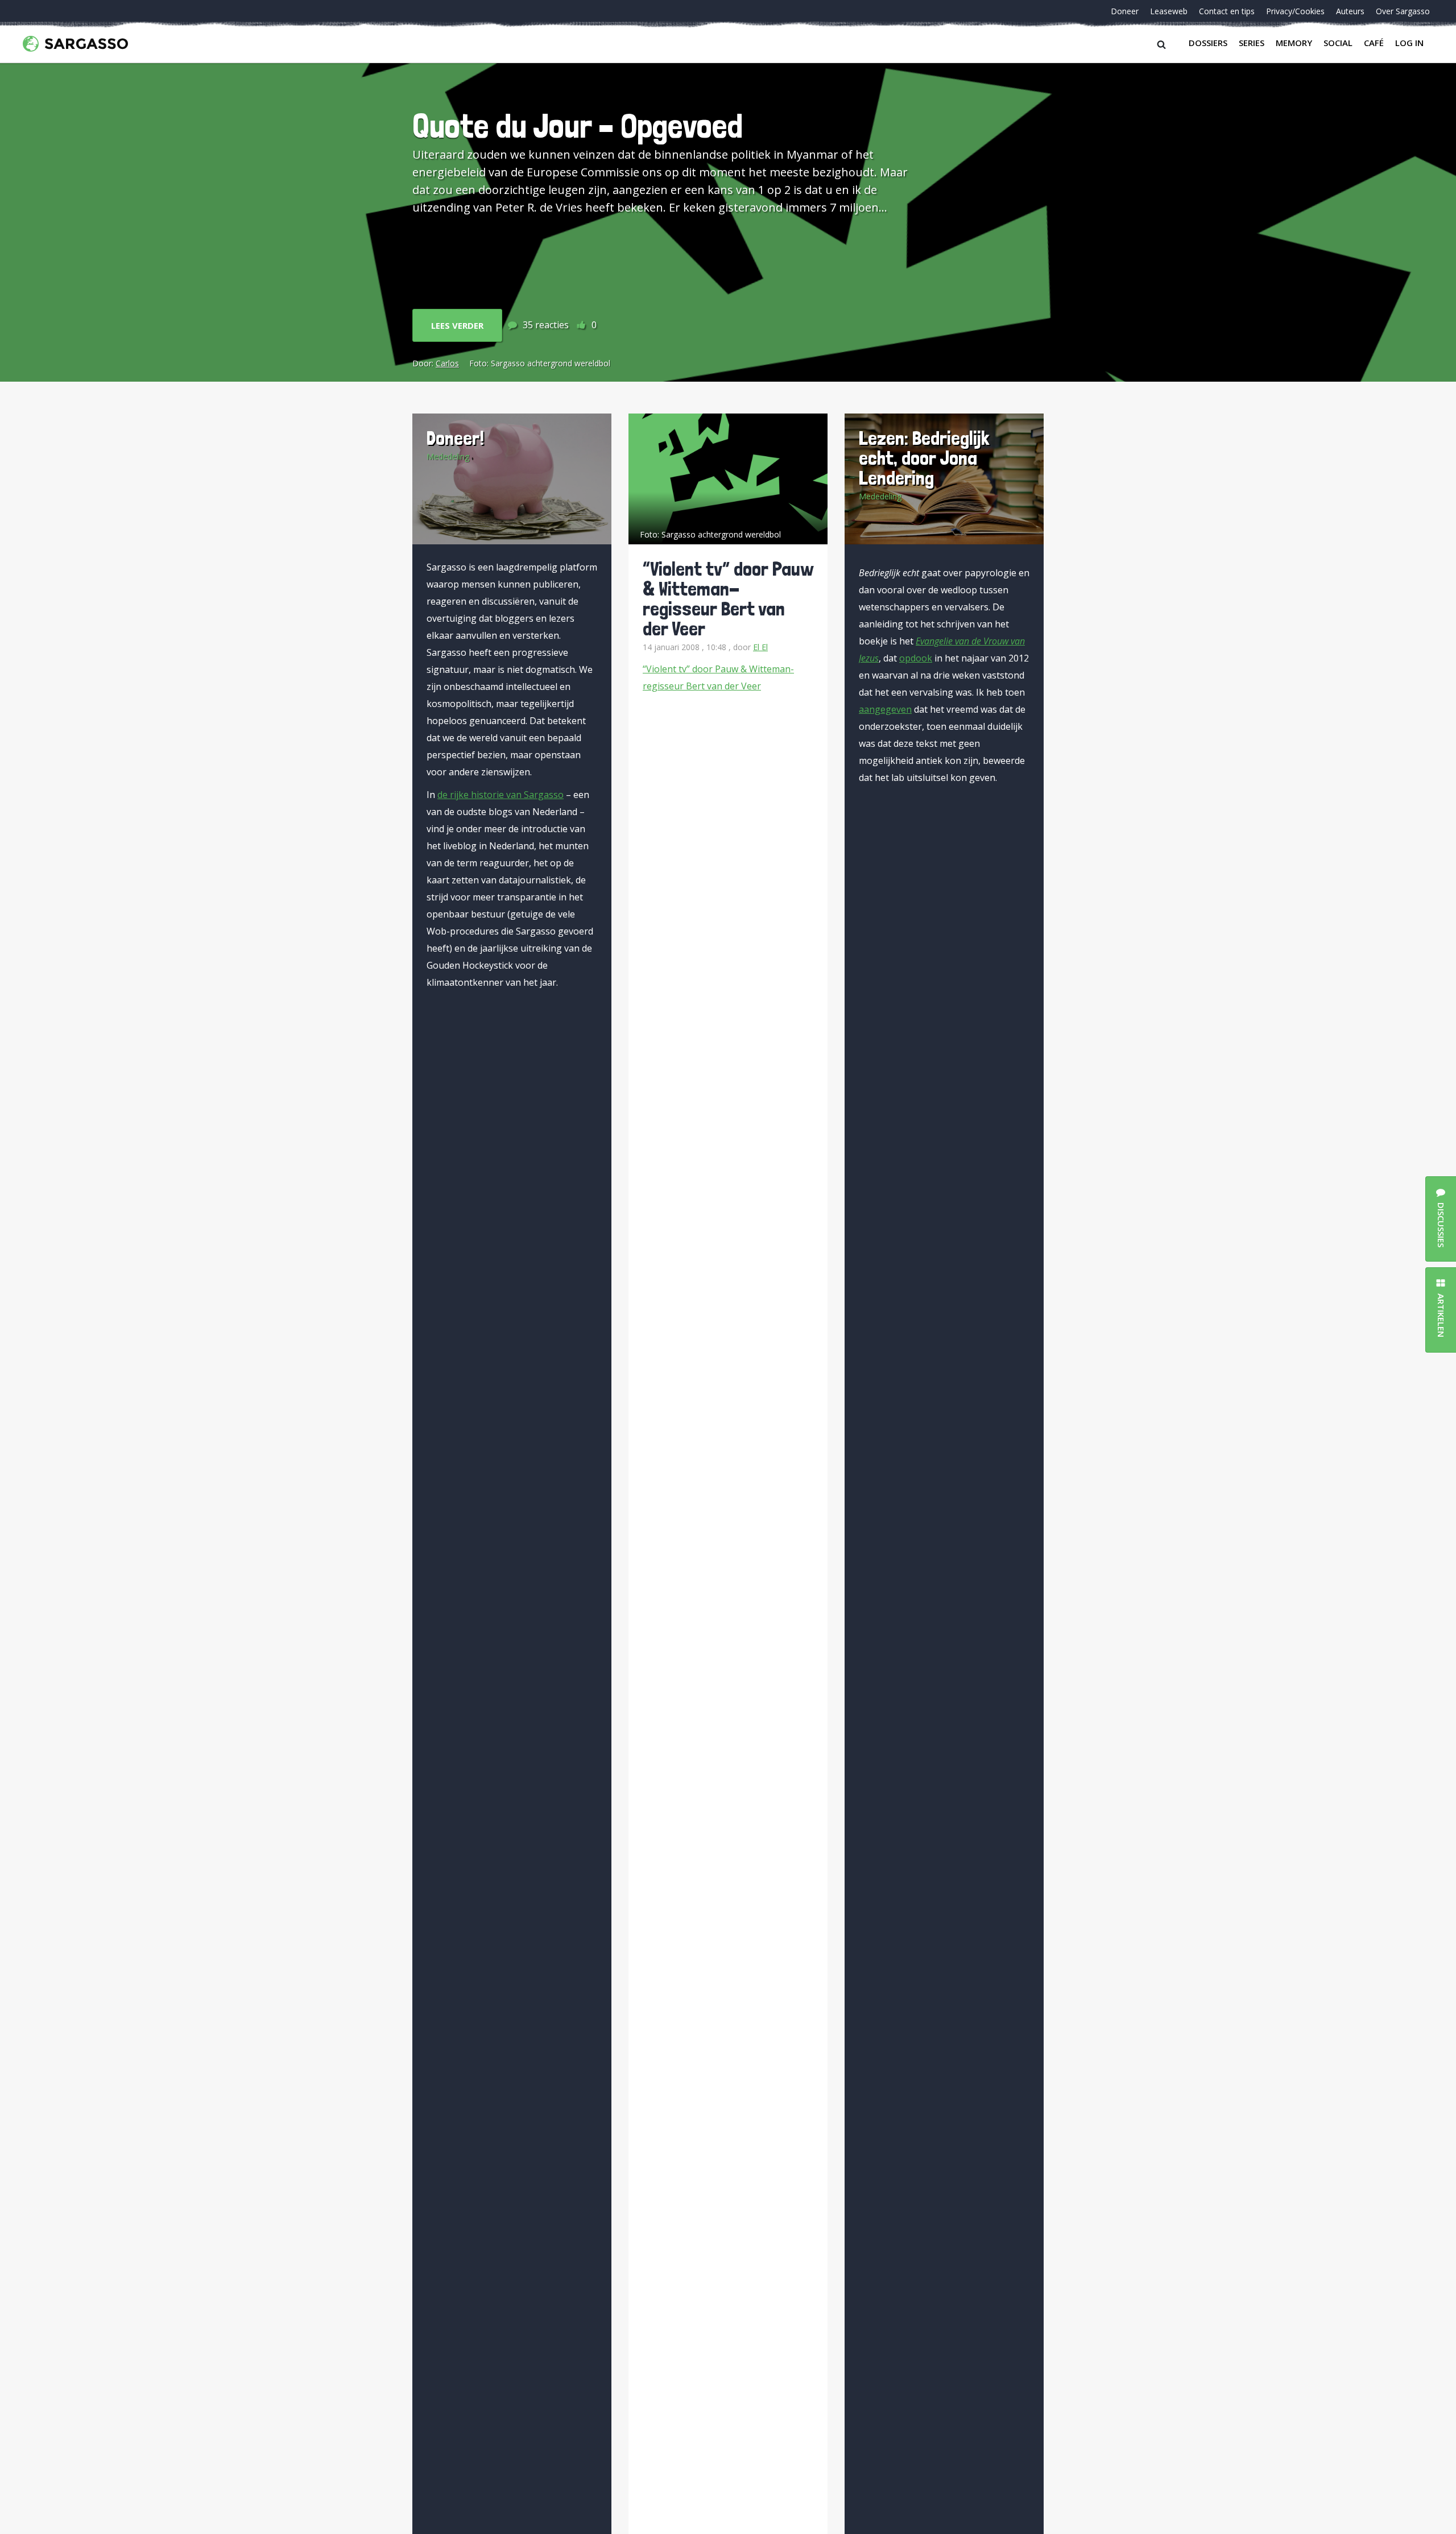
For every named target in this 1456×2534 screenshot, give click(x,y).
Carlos (447, 363)
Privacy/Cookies (1295, 11)
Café (1374, 43)
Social (1338, 43)
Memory (1294, 43)
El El (760, 647)
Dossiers (1208, 43)
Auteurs (1350, 11)
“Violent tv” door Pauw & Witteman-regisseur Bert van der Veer (728, 598)
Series (1252, 43)
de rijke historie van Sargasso (500, 795)
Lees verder (457, 325)
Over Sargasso (1403, 11)
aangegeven (885, 709)
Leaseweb (1169, 11)
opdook (916, 658)
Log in (1409, 43)
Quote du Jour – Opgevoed (578, 125)
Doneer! (455, 438)
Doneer (1125, 11)
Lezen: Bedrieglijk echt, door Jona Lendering (924, 458)
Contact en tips (1227, 11)
